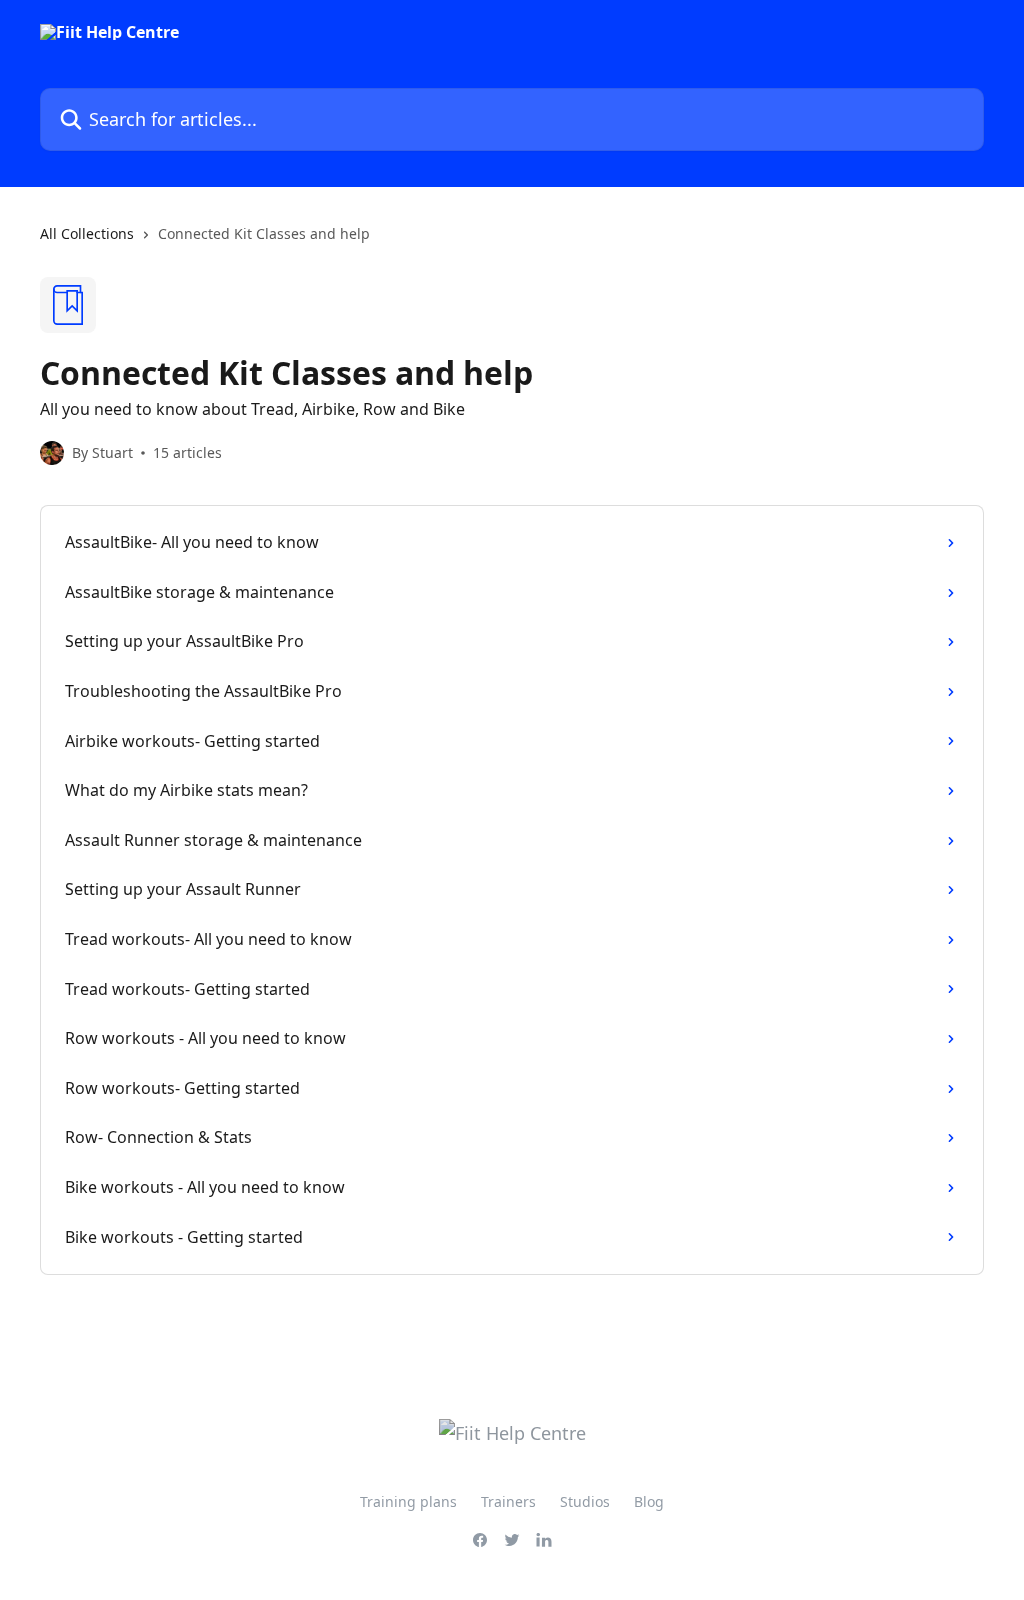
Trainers (508, 1501)
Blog (649, 1501)
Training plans (408, 1501)
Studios (585, 1501)
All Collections (87, 233)
